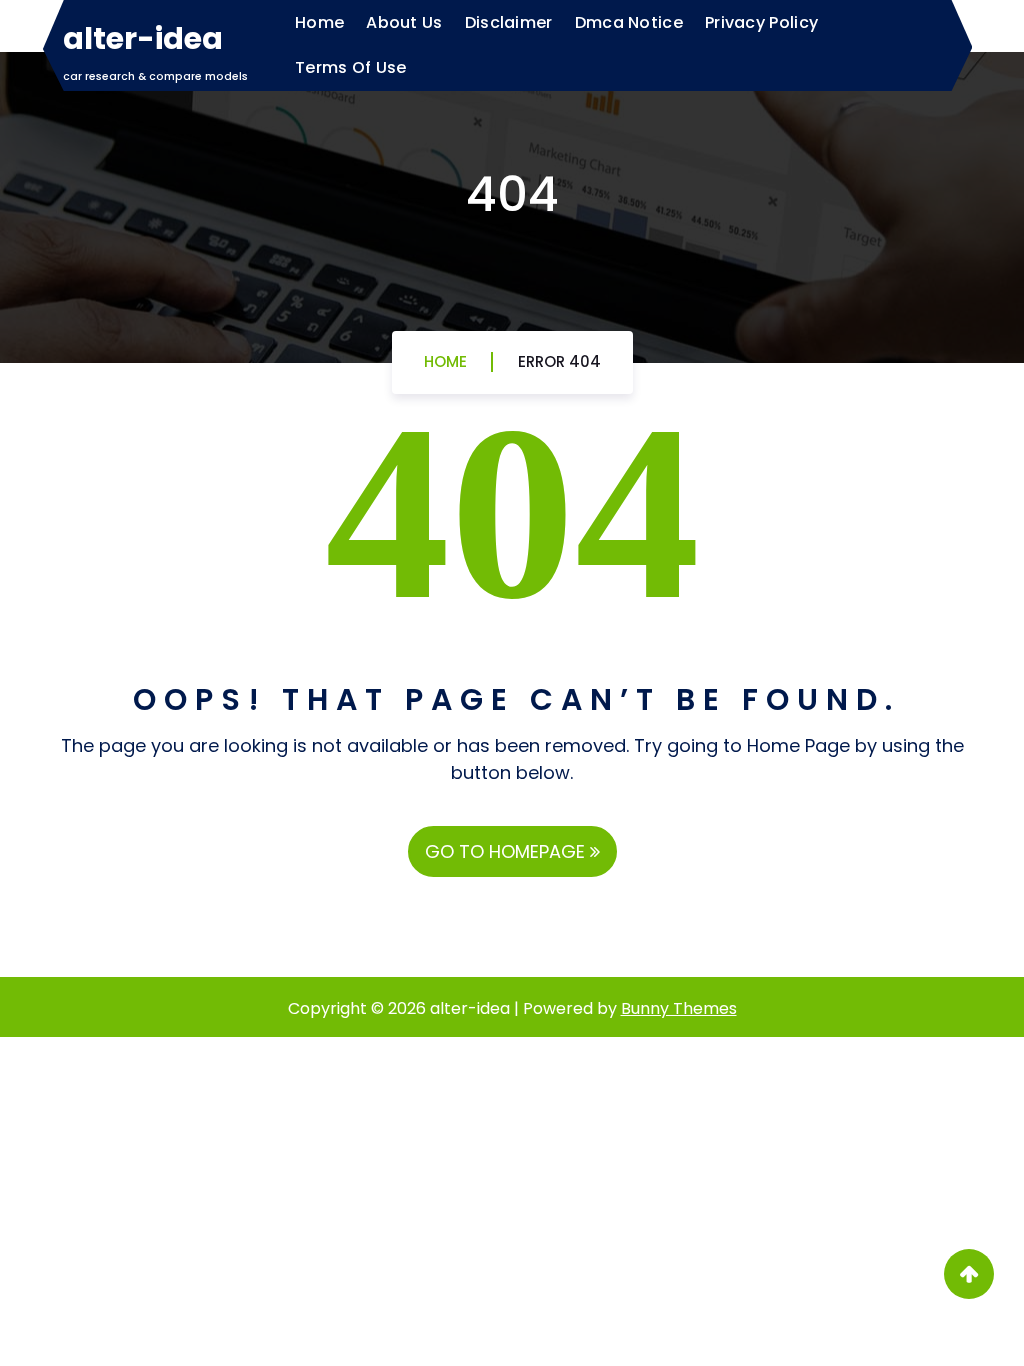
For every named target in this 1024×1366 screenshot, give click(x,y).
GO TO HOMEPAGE (507, 851)
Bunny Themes (679, 1008)
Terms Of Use (351, 67)
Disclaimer (509, 22)
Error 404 (559, 361)
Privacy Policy (761, 22)
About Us (404, 22)
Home (319, 22)
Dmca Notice (629, 22)
